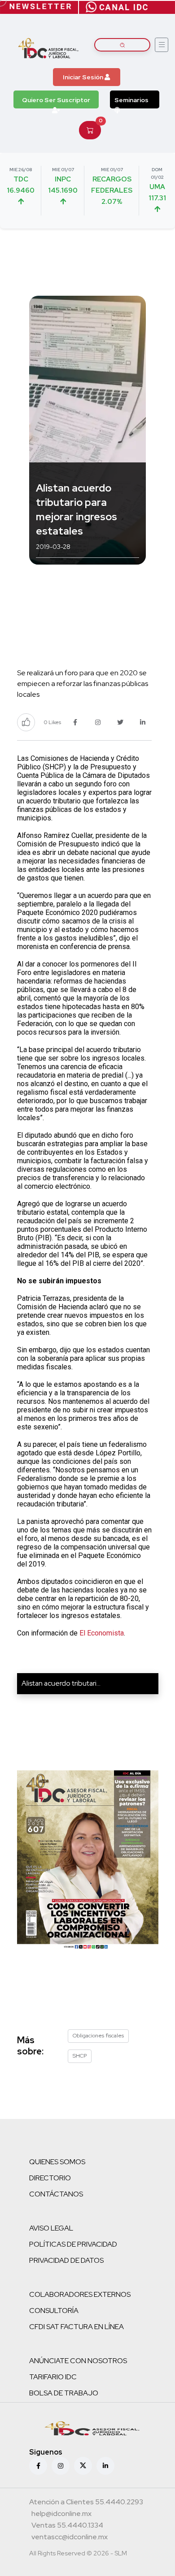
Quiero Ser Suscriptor (56, 100)
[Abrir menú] (162, 45)
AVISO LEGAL (51, 2228)
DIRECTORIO (50, 2178)
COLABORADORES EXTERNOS (80, 2294)
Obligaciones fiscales (98, 2036)
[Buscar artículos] (122, 45)
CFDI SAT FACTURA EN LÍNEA (77, 2327)
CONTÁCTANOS (56, 2194)
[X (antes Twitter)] (83, 2466)
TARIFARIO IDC (53, 2377)
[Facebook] (38, 2466)
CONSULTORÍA (54, 2311)
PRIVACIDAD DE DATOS (66, 2260)
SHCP (80, 2056)
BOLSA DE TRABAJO (64, 2393)
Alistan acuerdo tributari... (61, 1683)
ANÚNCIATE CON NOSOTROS (78, 2361)
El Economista (102, 1633)
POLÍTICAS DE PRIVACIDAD (73, 2244)
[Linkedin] (105, 2466)
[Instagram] (61, 2466)
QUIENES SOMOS (57, 2162)
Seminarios (131, 100)
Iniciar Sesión (84, 77)
